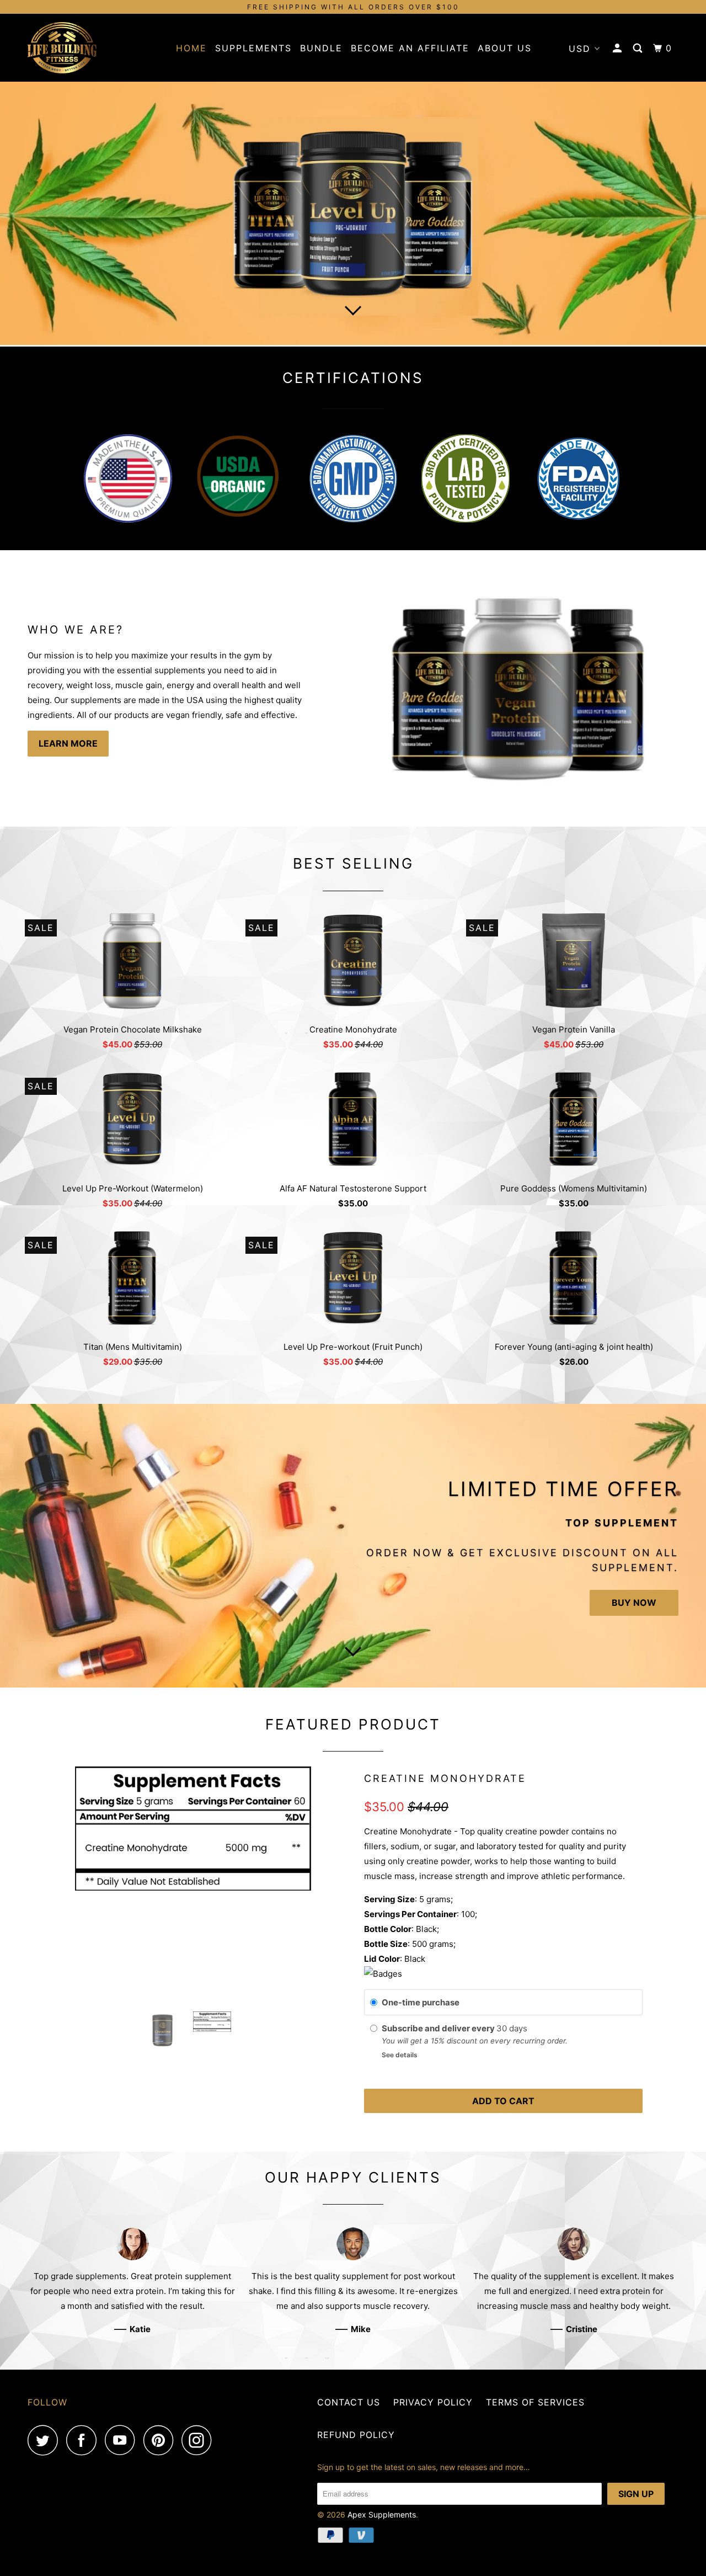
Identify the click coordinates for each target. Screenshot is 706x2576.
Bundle (321, 48)
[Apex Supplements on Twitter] (46, 2440)
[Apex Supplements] (84, 48)
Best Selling (353, 863)
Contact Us (349, 2402)
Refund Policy (356, 2435)
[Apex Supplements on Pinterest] (161, 2440)
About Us (505, 48)
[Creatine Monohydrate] (193, 1829)
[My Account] (619, 48)
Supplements (253, 48)
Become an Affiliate (410, 48)
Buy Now (634, 1603)
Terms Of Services (535, 2402)
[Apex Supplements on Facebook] (84, 2440)
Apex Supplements (382, 2514)
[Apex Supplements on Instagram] (200, 2440)
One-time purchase (421, 2002)
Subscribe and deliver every (439, 2028)
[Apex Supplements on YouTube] (123, 2440)
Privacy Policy (433, 2402)
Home (191, 48)
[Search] (639, 48)
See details (400, 2055)
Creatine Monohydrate (445, 1778)
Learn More (68, 743)
